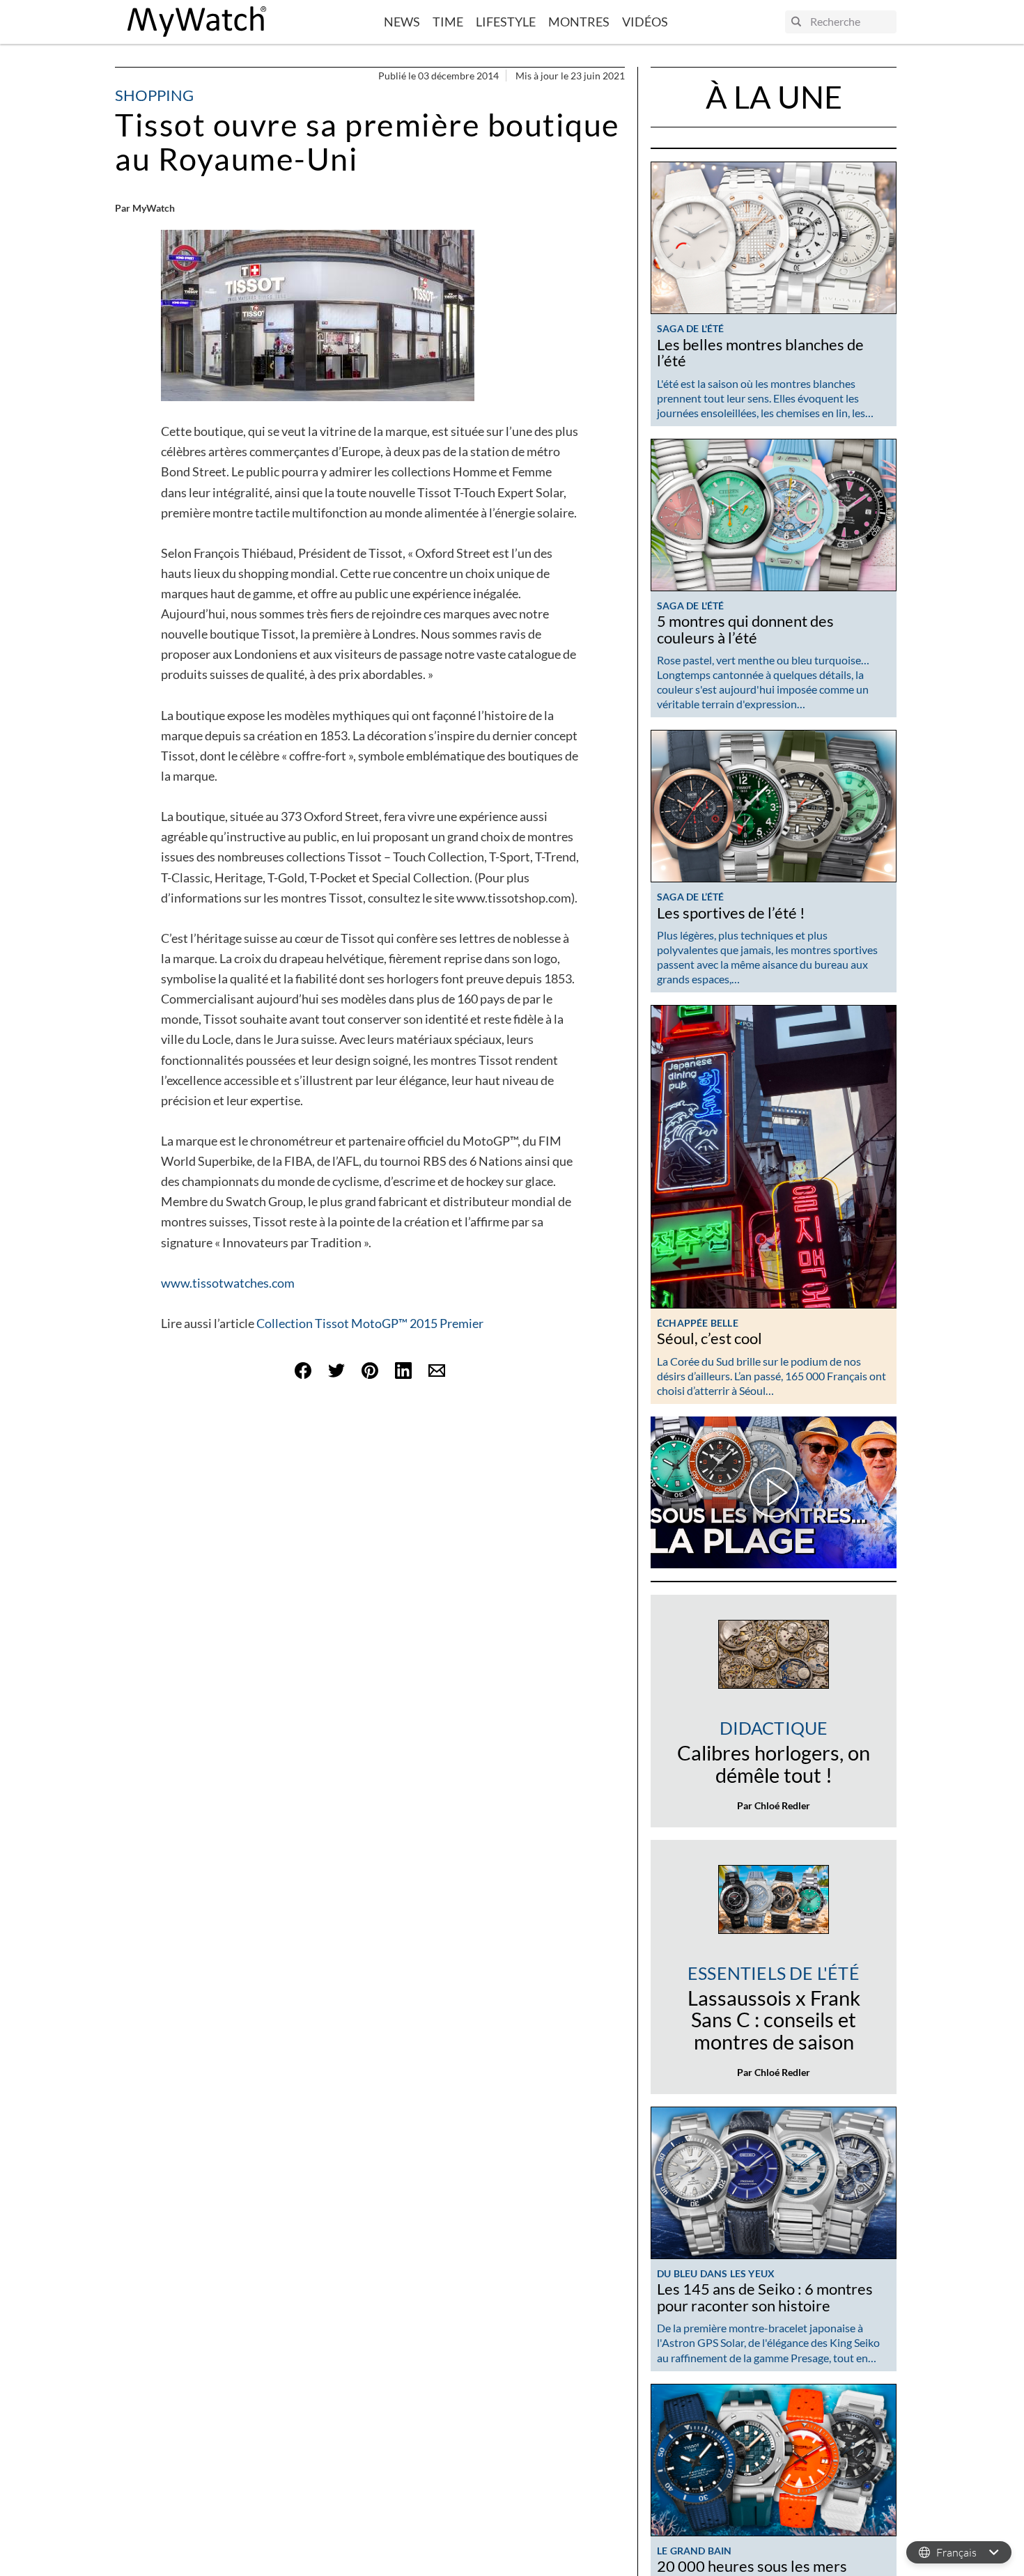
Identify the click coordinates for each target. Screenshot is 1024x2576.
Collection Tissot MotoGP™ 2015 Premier (370, 1323)
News (402, 22)
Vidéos (645, 22)
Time (448, 22)
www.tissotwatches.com (228, 1283)
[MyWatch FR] (197, 22)
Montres (579, 22)
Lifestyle (506, 22)
